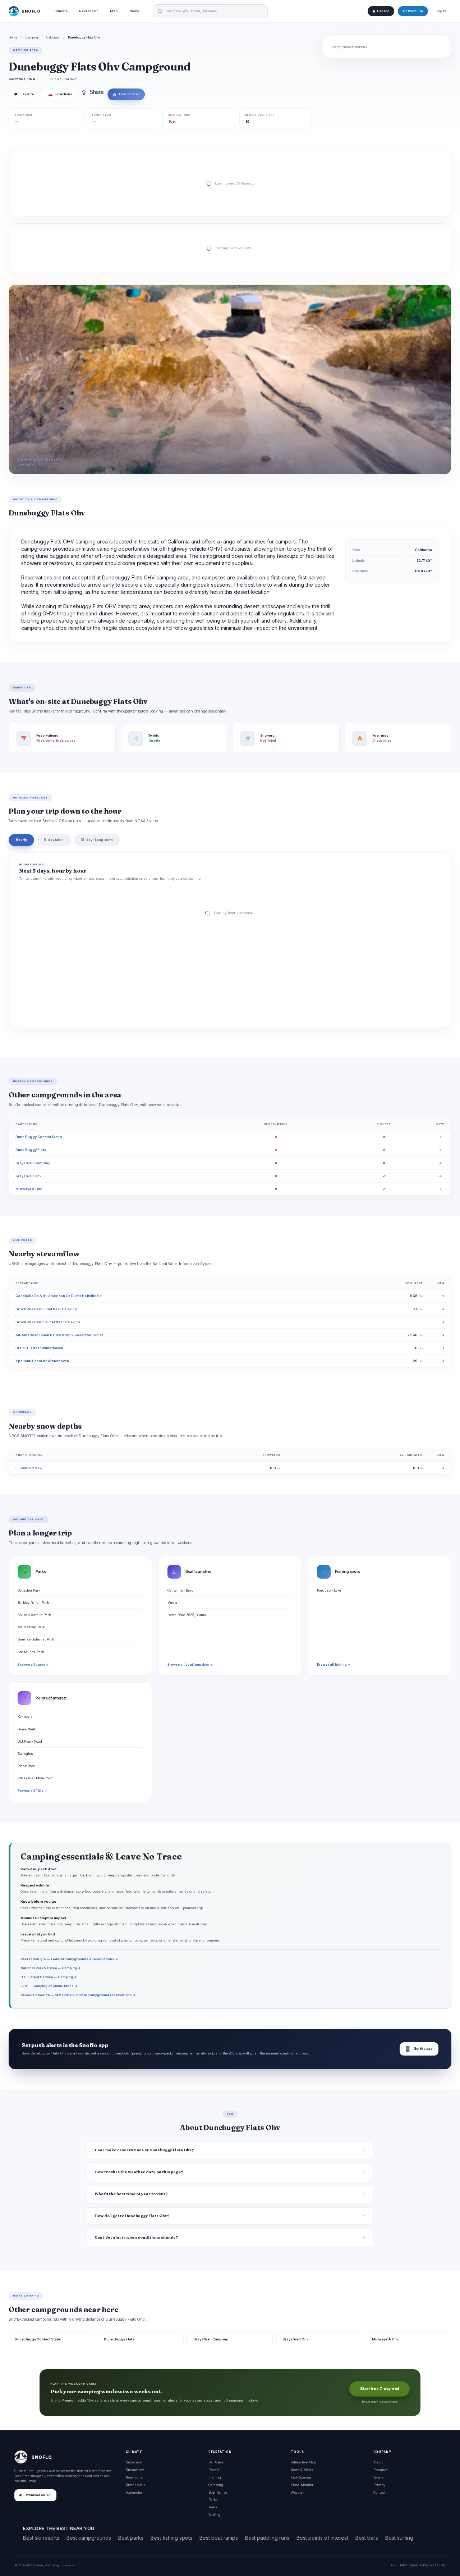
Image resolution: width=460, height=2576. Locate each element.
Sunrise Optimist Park (36, 1639)
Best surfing (399, 2538)
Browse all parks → (33, 1665)
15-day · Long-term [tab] (97, 840)
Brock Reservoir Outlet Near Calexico (48, 1322)
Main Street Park (31, 1627)
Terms (378, 2477)
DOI (443, 2565)
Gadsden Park (29, 1590)
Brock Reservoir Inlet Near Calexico (46, 1309)
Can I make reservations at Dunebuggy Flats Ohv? (144, 2150)
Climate (61, 11)
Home (13, 37)
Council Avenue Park (34, 1615)
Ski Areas (216, 2462)
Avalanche (134, 2492)
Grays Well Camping (33, 1163)
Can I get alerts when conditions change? (136, 2237)
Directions (60, 94)
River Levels (135, 2485)
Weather (297, 2492)
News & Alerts (302, 2470)
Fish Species (301, 2477)
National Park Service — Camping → (51, 1968)
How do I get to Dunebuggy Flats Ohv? (132, 2216)
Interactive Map (303, 2462)
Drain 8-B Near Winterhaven (39, 1348)
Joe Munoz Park (31, 1652)
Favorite (24, 94)
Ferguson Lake (329, 1590)
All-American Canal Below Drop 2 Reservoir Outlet (59, 1335)
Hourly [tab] (21, 840)
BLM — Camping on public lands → (49, 1986)
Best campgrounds (89, 2538)
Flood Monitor (302, 2485)
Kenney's (25, 1717)
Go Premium (413, 11)
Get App (383, 11)
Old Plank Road (30, 1741)
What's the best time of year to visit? (131, 2194)
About (378, 2462)
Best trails (367, 2538)
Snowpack (134, 2462)
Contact (379, 2492)
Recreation (89, 11)
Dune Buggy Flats (31, 1150)
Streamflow (135, 2470)
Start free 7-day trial (379, 2389)
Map (114, 11)
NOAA (414, 2565)
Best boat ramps (219, 2538)
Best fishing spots (171, 2538)
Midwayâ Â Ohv (29, 1189)
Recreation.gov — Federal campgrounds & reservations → (69, 1959)
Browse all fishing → (334, 1665)
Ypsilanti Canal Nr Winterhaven (42, 1361)
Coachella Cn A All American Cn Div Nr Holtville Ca (59, 1296)
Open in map (126, 94)
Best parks (131, 2538)
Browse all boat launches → (190, 1665)
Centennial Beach (181, 1590)
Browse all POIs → (32, 1791)
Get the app (419, 2049)
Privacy (379, 2485)
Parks (213, 2500)
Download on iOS (38, 2495)
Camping (32, 37)
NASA (434, 2565)
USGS (403, 2565)
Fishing (215, 2477)
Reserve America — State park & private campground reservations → (78, 1995)
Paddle (214, 2470)
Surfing (215, 2515)
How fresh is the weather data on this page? (139, 2172)
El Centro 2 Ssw (29, 1468)
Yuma (172, 1603)
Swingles (25, 1754)
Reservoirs (134, 2477)
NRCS (424, 2565)
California (53, 37)
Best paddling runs (267, 2538)
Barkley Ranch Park (33, 1603)
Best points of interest (322, 2538)
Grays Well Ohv (28, 1176)
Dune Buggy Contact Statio (39, 1137)
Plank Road (27, 1766)
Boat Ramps (218, 2492)
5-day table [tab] (54, 840)
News (134, 11)
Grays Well (26, 1729)
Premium (381, 2470)
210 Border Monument (36, 1778)
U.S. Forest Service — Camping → (49, 1977)
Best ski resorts (41, 2538)
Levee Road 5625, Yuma (187, 1615)
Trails (213, 2507)
